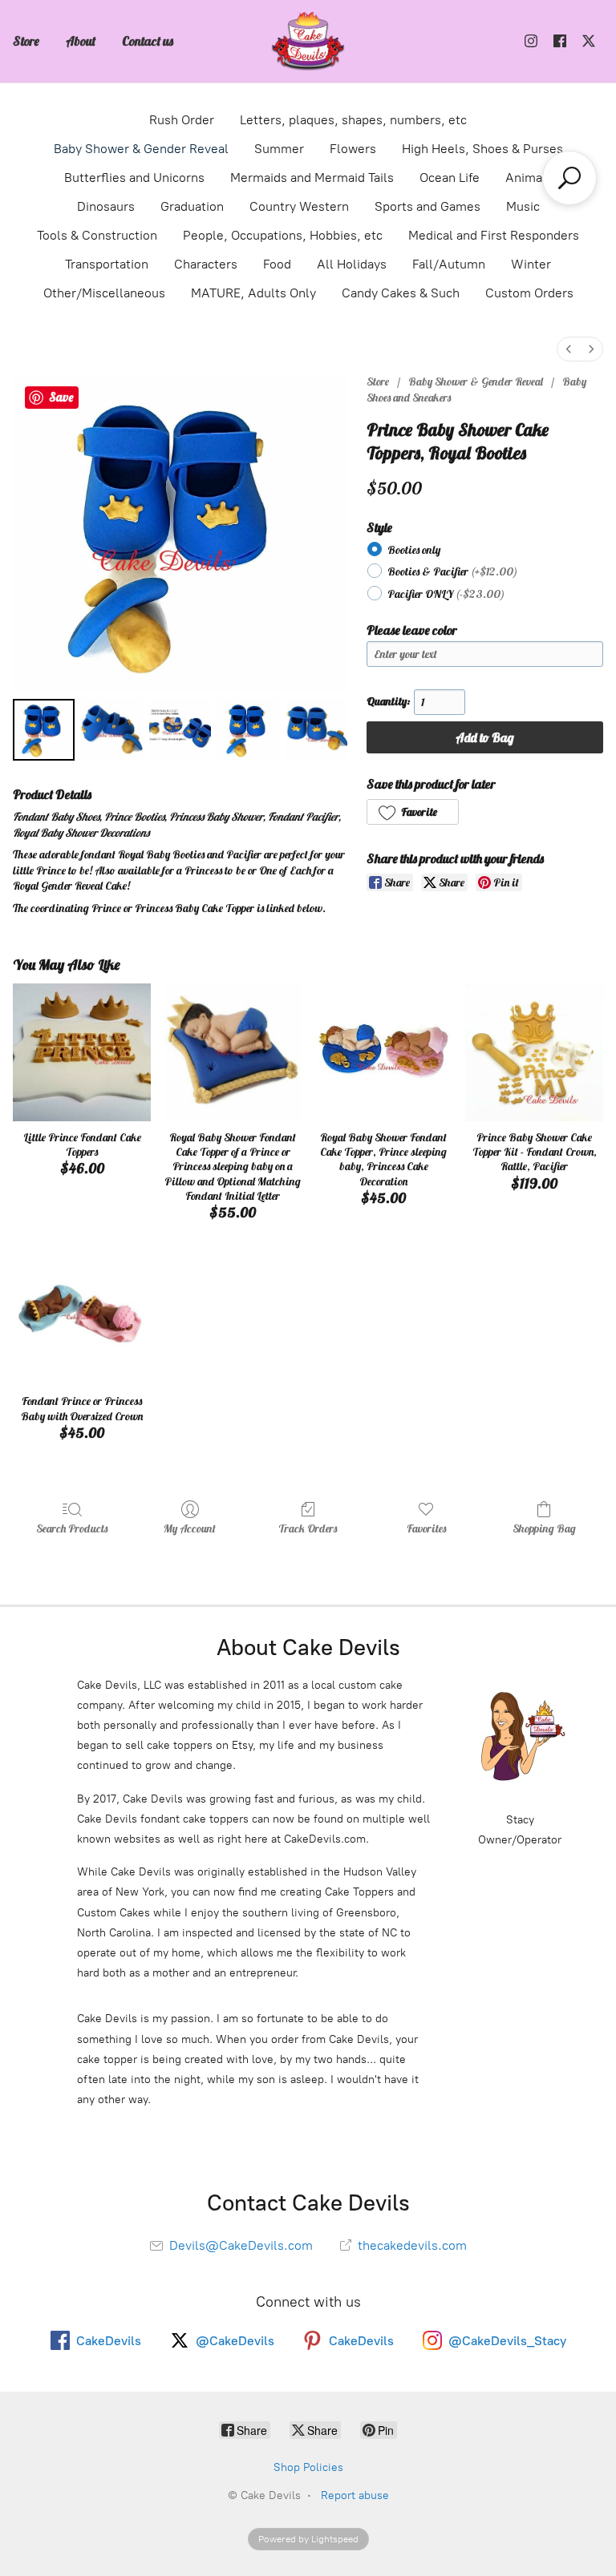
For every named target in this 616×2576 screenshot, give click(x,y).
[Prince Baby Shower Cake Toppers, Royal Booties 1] (112, 730)
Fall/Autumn (449, 264)
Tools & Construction (97, 235)
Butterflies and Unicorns (134, 178)
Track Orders (308, 1528)
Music (523, 206)
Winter (531, 264)
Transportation (107, 264)
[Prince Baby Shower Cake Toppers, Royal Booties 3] (248, 730)
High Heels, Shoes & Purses (482, 149)
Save (61, 397)
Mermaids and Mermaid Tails (312, 178)
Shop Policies (308, 2467)
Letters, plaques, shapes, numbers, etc (353, 120)
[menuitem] (569, 349)
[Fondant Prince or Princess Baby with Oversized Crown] (82, 1316)
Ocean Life (450, 178)
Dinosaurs (106, 206)
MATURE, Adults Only (253, 293)
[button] (412, 812)
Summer (279, 149)
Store (26, 41)
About (81, 41)
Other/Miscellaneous (104, 293)
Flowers (353, 149)
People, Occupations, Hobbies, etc (283, 235)
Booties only (414, 550)
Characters (206, 264)
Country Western (299, 206)
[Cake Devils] (308, 41)
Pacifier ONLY (446, 594)
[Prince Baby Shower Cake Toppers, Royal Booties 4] (316, 730)
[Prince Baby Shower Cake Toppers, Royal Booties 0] (44, 730)
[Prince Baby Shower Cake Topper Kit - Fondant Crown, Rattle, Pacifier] (534, 1052)
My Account (190, 1528)
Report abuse (355, 2495)
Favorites (426, 1528)
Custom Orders (529, 293)
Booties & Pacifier (452, 571)
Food (277, 264)
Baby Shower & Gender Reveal (141, 149)
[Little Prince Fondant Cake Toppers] (82, 1052)
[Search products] (569, 178)
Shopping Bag (544, 1528)
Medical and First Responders (494, 235)
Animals (529, 178)
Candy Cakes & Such (401, 293)
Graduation (192, 206)
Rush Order (182, 120)
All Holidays (352, 264)
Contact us (148, 41)
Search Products (72, 1528)
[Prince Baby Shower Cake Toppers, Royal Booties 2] (180, 730)
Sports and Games (428, 206)
